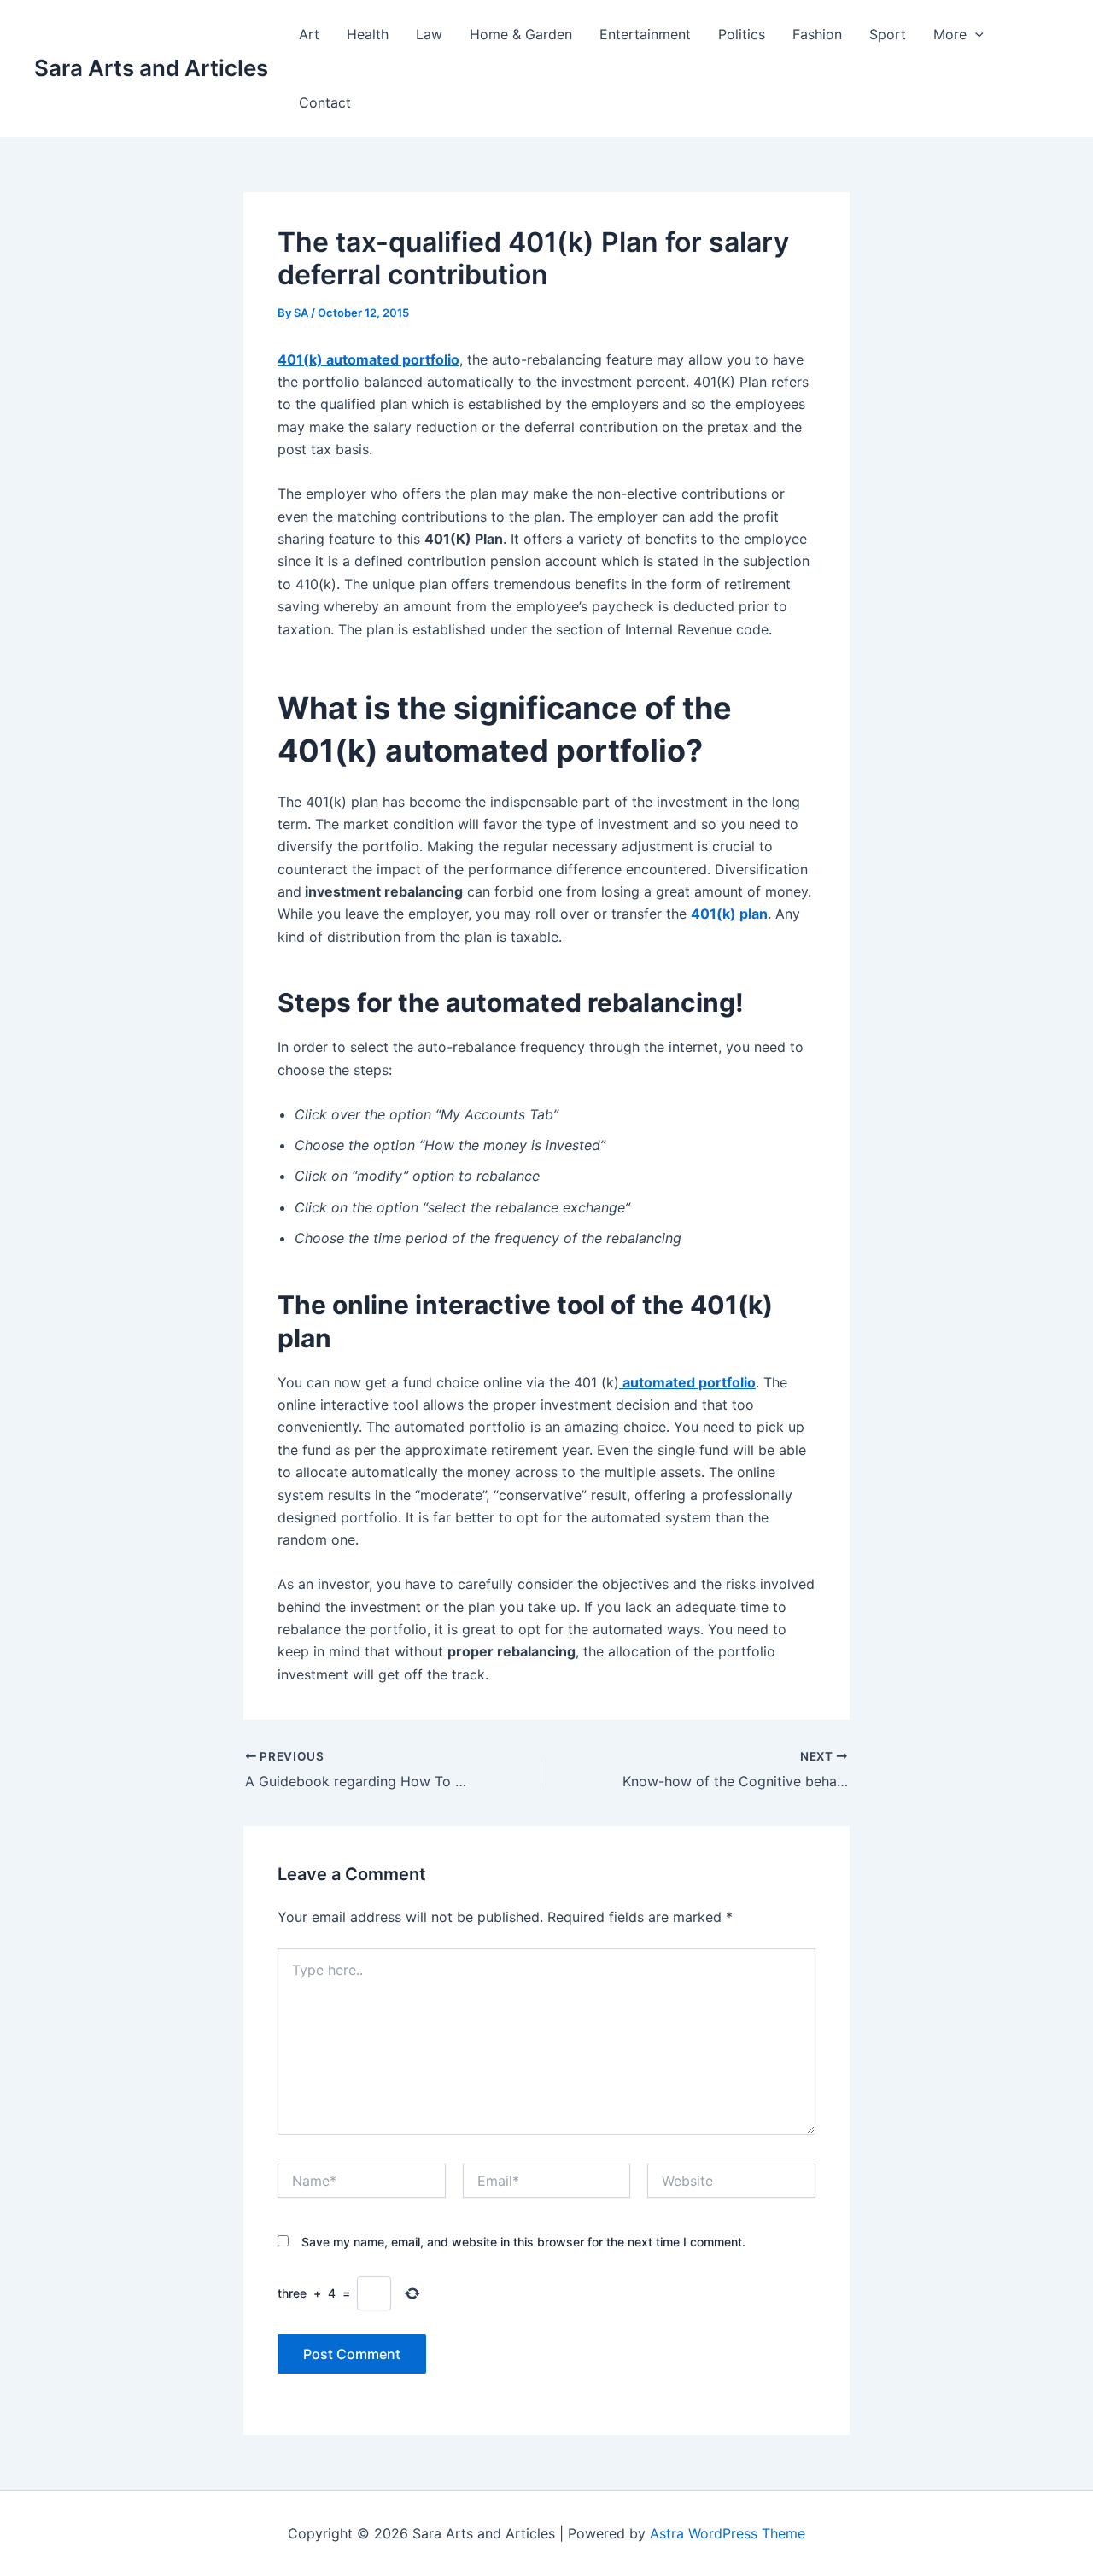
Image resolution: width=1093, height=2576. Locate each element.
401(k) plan (729, 914)
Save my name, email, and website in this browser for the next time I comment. (523, 2242)
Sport (888, 34)
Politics (742, 34)
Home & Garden (521, 34)
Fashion (817, 34)
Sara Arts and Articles (151, 68)
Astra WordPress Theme (728, 2533)
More (950, 34)
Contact (325, 102)
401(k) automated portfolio (368, 359)
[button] (975, 34)
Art (309, 34)
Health (368, 34)
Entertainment (645, 34)
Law (429, 34)
